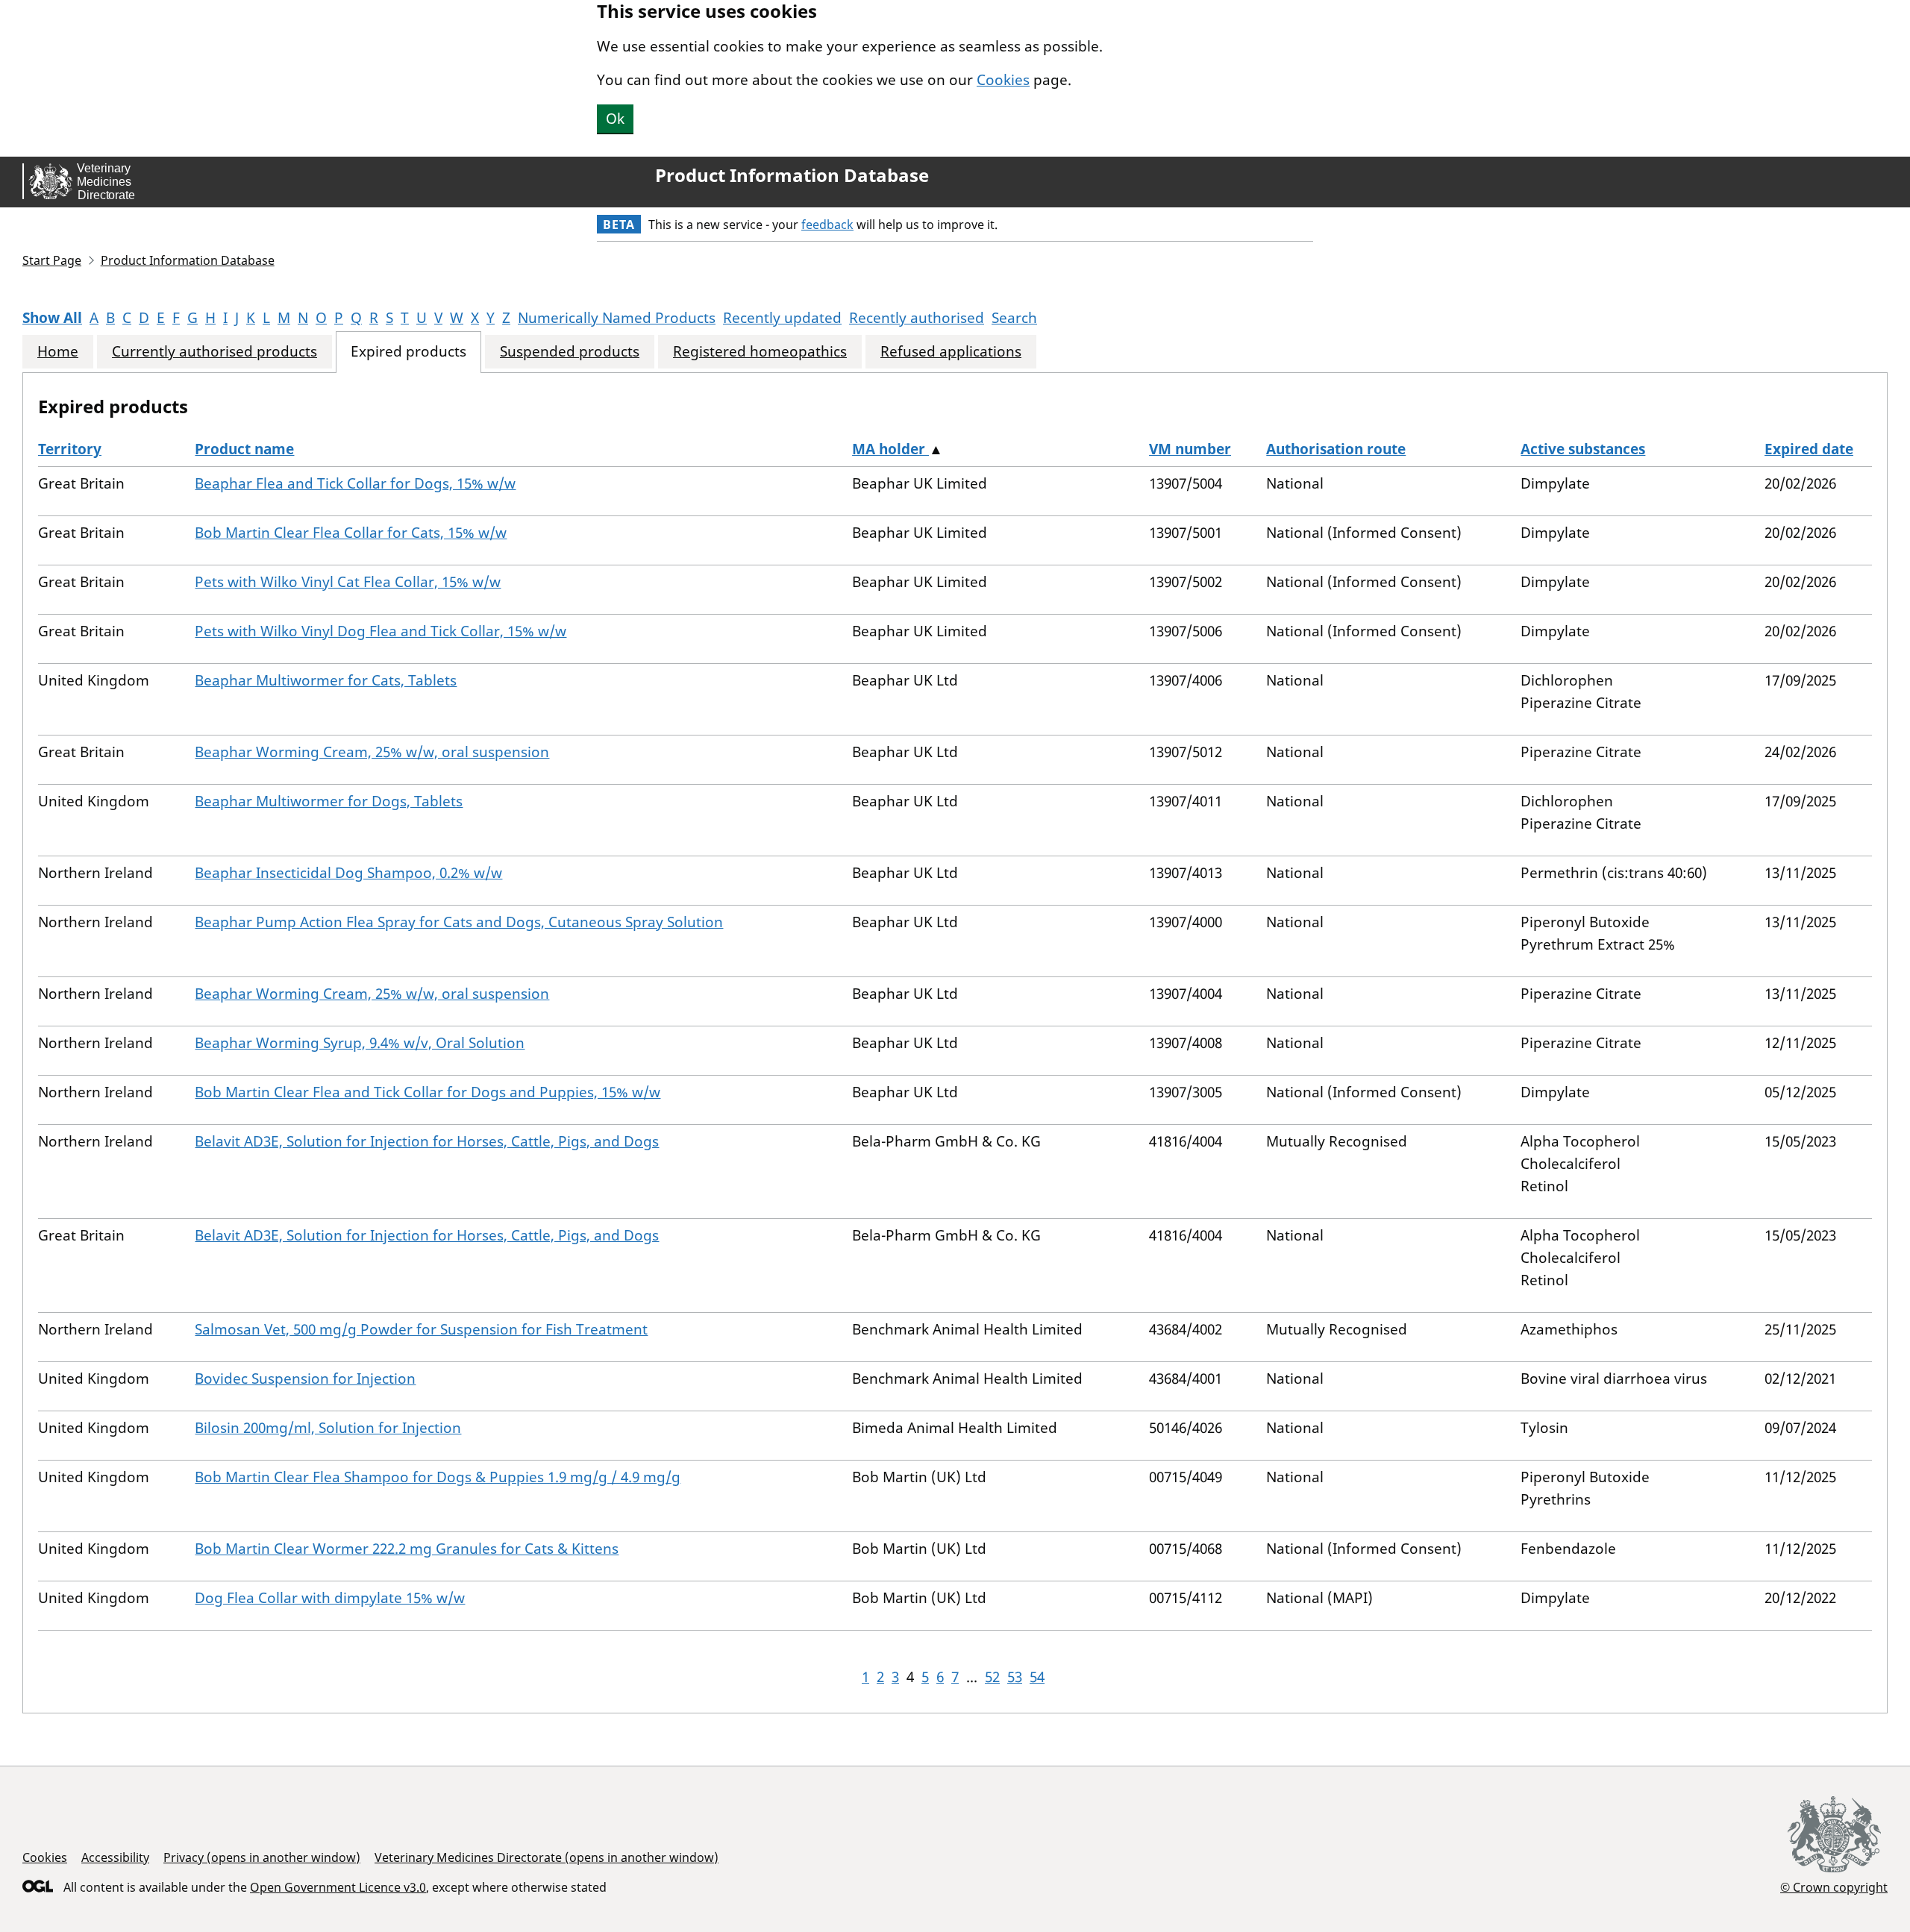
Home (58, 352)
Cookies (1003, 80)
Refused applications (951, 352)
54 (1037, 1677)
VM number (1190, 449)
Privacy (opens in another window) (262, 1857)
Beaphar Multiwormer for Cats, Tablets (326, 680)
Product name (244, 449)
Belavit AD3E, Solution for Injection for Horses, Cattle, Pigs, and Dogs (427, 1141)
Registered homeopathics (760, 352)
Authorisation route (1336, 449)
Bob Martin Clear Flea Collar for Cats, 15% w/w (351, 533)
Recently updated (782, 318)
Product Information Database (792, 175)
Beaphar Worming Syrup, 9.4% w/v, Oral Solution (360, 1043)
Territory (70, 449)
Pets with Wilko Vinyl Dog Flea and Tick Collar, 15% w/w (381, 631)
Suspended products (570, 352)
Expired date (1809, 449)
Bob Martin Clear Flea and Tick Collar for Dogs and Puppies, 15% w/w (428, 1092)
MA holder (890, 449)
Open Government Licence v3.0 (338, 1887)
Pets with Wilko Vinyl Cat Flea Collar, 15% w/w (348, 582)
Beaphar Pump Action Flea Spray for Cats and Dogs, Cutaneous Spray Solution (459, 922)
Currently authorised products (215, 352)
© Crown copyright (1834, 1887)
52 (992, 1677)
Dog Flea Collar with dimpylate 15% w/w (330, 1598)
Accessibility (115, 1857)
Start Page (52, 260)
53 (1015, 1677)
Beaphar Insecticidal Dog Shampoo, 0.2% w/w (348, 873)
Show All (52, 318)
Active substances (1583, 449)
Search (1014, 318)
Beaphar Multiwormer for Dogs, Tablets (329, 801)
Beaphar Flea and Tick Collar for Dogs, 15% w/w (355, 483)
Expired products (408, 352)
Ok (615, 119)
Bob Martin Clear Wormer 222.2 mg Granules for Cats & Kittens (407, 1549)
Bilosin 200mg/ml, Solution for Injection (328, 1428)
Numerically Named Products (617, 318)
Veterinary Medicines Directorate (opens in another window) (547, 1857)
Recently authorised (917, 318)
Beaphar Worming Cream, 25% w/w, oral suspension (372, 752)
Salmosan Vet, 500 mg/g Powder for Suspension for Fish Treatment (421, 1329)
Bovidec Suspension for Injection (305, 1379)
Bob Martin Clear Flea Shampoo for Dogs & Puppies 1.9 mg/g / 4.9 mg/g (438, 1477)
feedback (827, 225)
